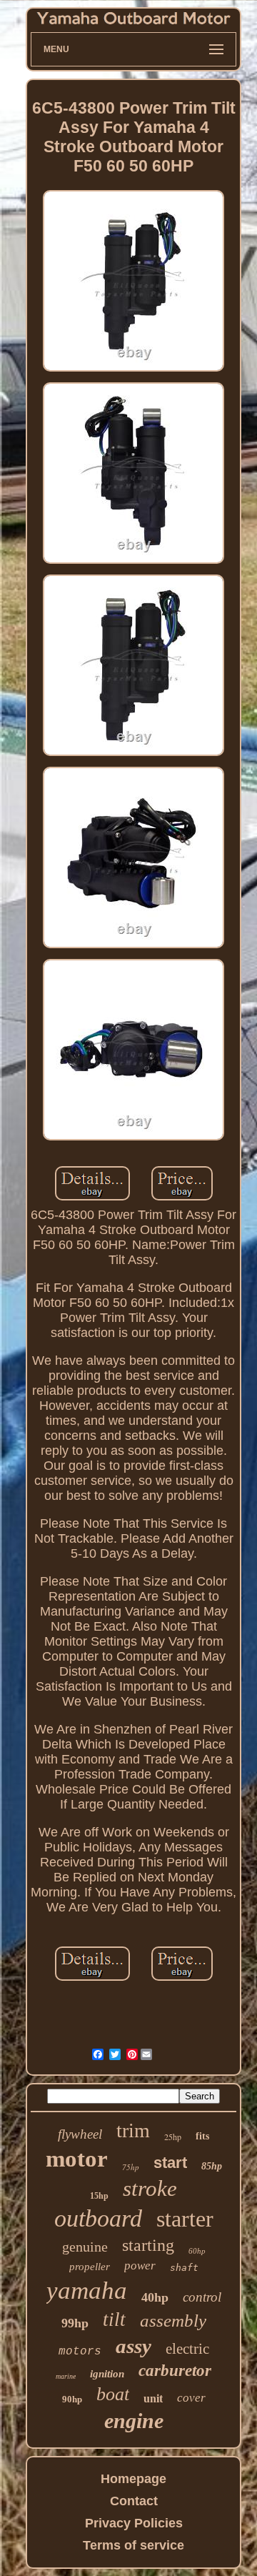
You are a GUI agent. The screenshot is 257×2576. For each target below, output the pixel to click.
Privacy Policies (134, 2523)
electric (187, 2349)
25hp (173, 2137)
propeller (90, 2267)
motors (80, 2352)
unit (153, 2398)
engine (134, 2421)
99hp (75, 2323)
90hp (72, 2399)
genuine (85, 2247)
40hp (155, 2297)
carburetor (175, 2371)
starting (148, 2245)
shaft (184, 2268)
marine (66, 2376)
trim (133, 2130)
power (140, 2266)
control (202, 2297)
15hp (99, 2196)
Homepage (133, 2479)
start (170, 2163)
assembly (173, 2321)
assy (133, 2346)
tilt (114, 2319)
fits (202, 2136)
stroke (150, 2188)
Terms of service (133, 2545)
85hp (212, 2166)
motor (77, 2159)
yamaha (87, 2291)
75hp (131, 2167)
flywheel (80, 2134)
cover (191, 2398)
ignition (107, 2374)
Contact (134, 2501)
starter (185, 2219)
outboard (98, 2218)
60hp (197, 2251)
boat (113, 2394)
